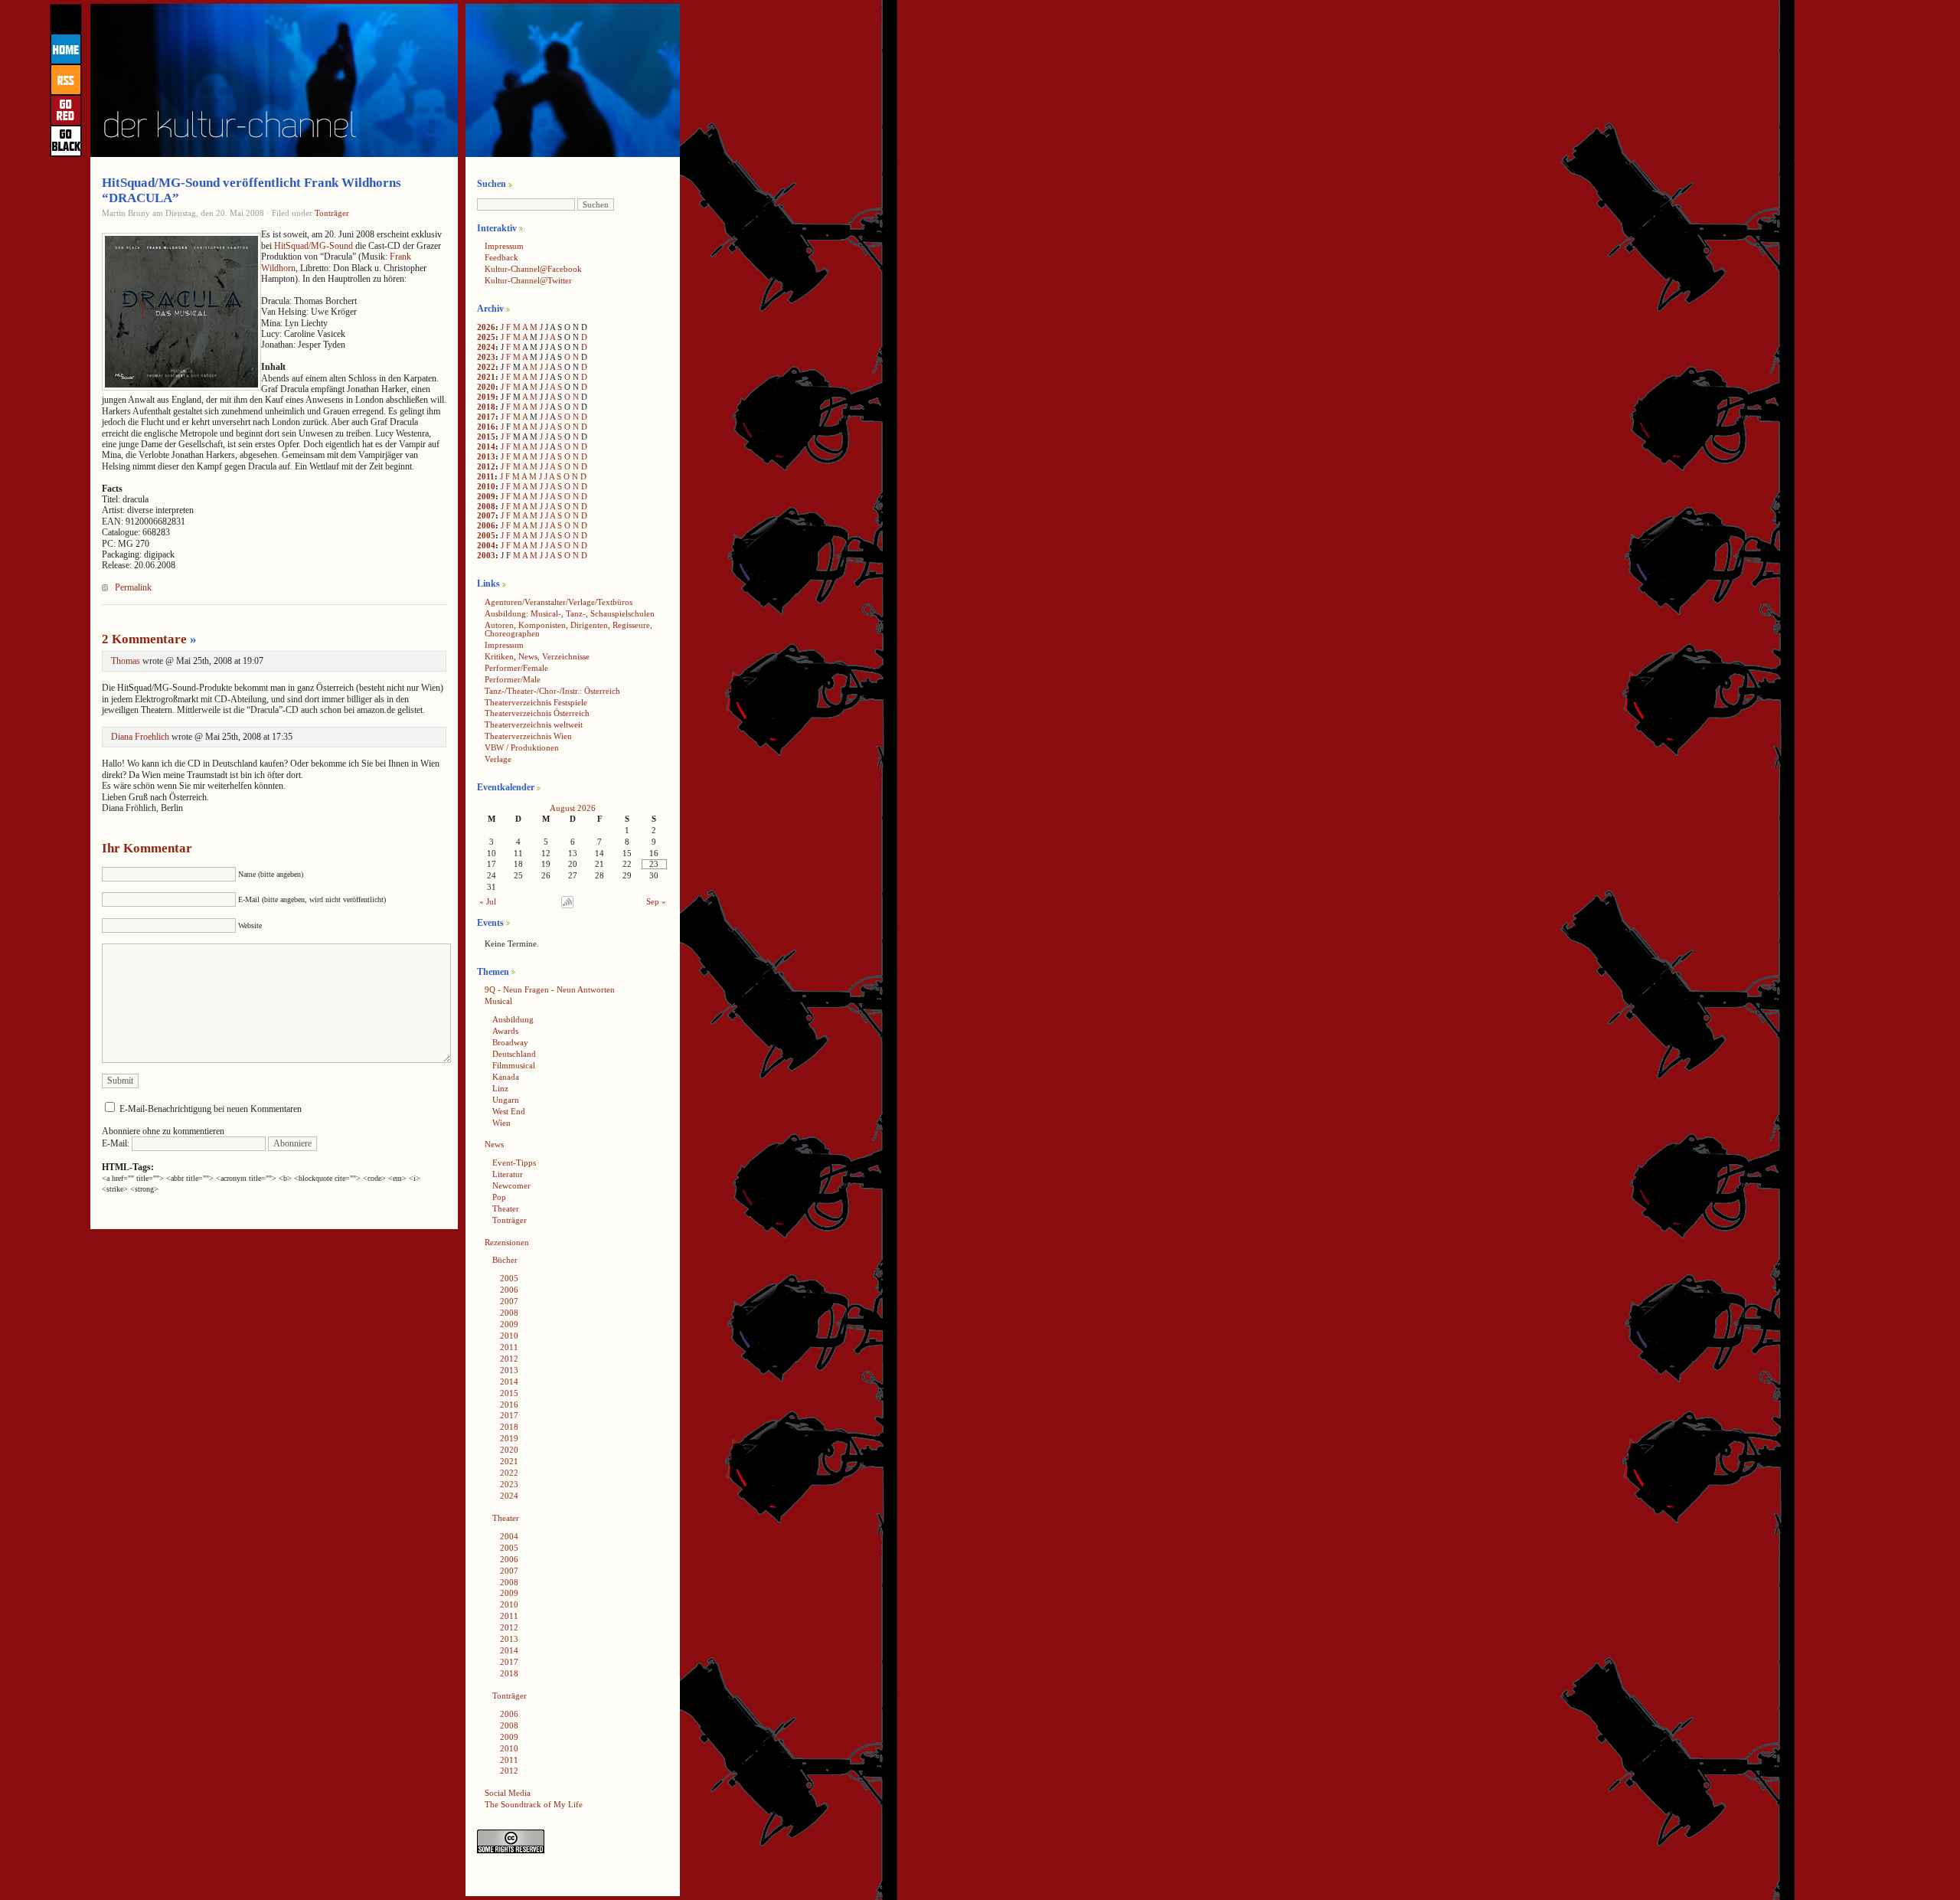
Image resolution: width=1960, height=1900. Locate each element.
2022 (486, 367)
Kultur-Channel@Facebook (533, 269)
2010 (486, 486)
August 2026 (573, 808)
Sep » (656, 901)
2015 (486, 437)
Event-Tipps (514, 1163)
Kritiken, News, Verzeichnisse (537, 656)
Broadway (510, 1042)
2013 (486, 456)
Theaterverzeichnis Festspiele (536, 702)
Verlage (498, 759)
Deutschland (514, 1054)
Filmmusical (514, 1065)
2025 (486, 337)
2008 (486, 506)
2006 (486, 525)
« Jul (488, 901)
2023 (486, 357)
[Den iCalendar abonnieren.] (567, 905)
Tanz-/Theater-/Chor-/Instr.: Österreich (552, 691)
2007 (486, 515)
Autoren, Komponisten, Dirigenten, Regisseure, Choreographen (568, 629)
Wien (501, 1123)
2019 (486, 397)
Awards (505, 1031)
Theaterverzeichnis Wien (528, 736)
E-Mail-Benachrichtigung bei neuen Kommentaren (211, 1109)
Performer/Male (513, 679)
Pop (499, 1197)
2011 (486, 476)
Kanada (506, 1077)
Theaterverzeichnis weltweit (534, 724)
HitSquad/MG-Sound (314, 246)
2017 (486, 417)
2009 (486, 496)
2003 (486, 555)
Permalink (133, 587)
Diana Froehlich (140, 737)
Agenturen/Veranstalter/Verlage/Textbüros (559, 602)
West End (509, 1111)
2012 (486, 466)
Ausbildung (513, 1019)
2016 (486, 427)
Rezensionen (507, 1242)
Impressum (504, 246)
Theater (506, 1208)
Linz (500, 1088)
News (494, 1144)
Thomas (126, 661)
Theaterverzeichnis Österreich (537, 713)
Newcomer (511, 1185)
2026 (486, 327)
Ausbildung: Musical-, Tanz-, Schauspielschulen (570, 613)
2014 (486, 446)
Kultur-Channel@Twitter (528, 280)
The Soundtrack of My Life (534, 1804)
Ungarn (506, 1100)
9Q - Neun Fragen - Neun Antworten (550, 989)
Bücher (505, 1260)
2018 (486, 407)
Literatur (508, 1174)
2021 (486, 377)
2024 (486, 347)
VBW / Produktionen (522, 747)
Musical (498, 1001)
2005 (486, 535)
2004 (486, 545)
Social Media (508, 1793)
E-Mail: (117, 1143)
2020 (486, 387)
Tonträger (332, 213)
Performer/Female (516, 668)
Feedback (501, 257)
